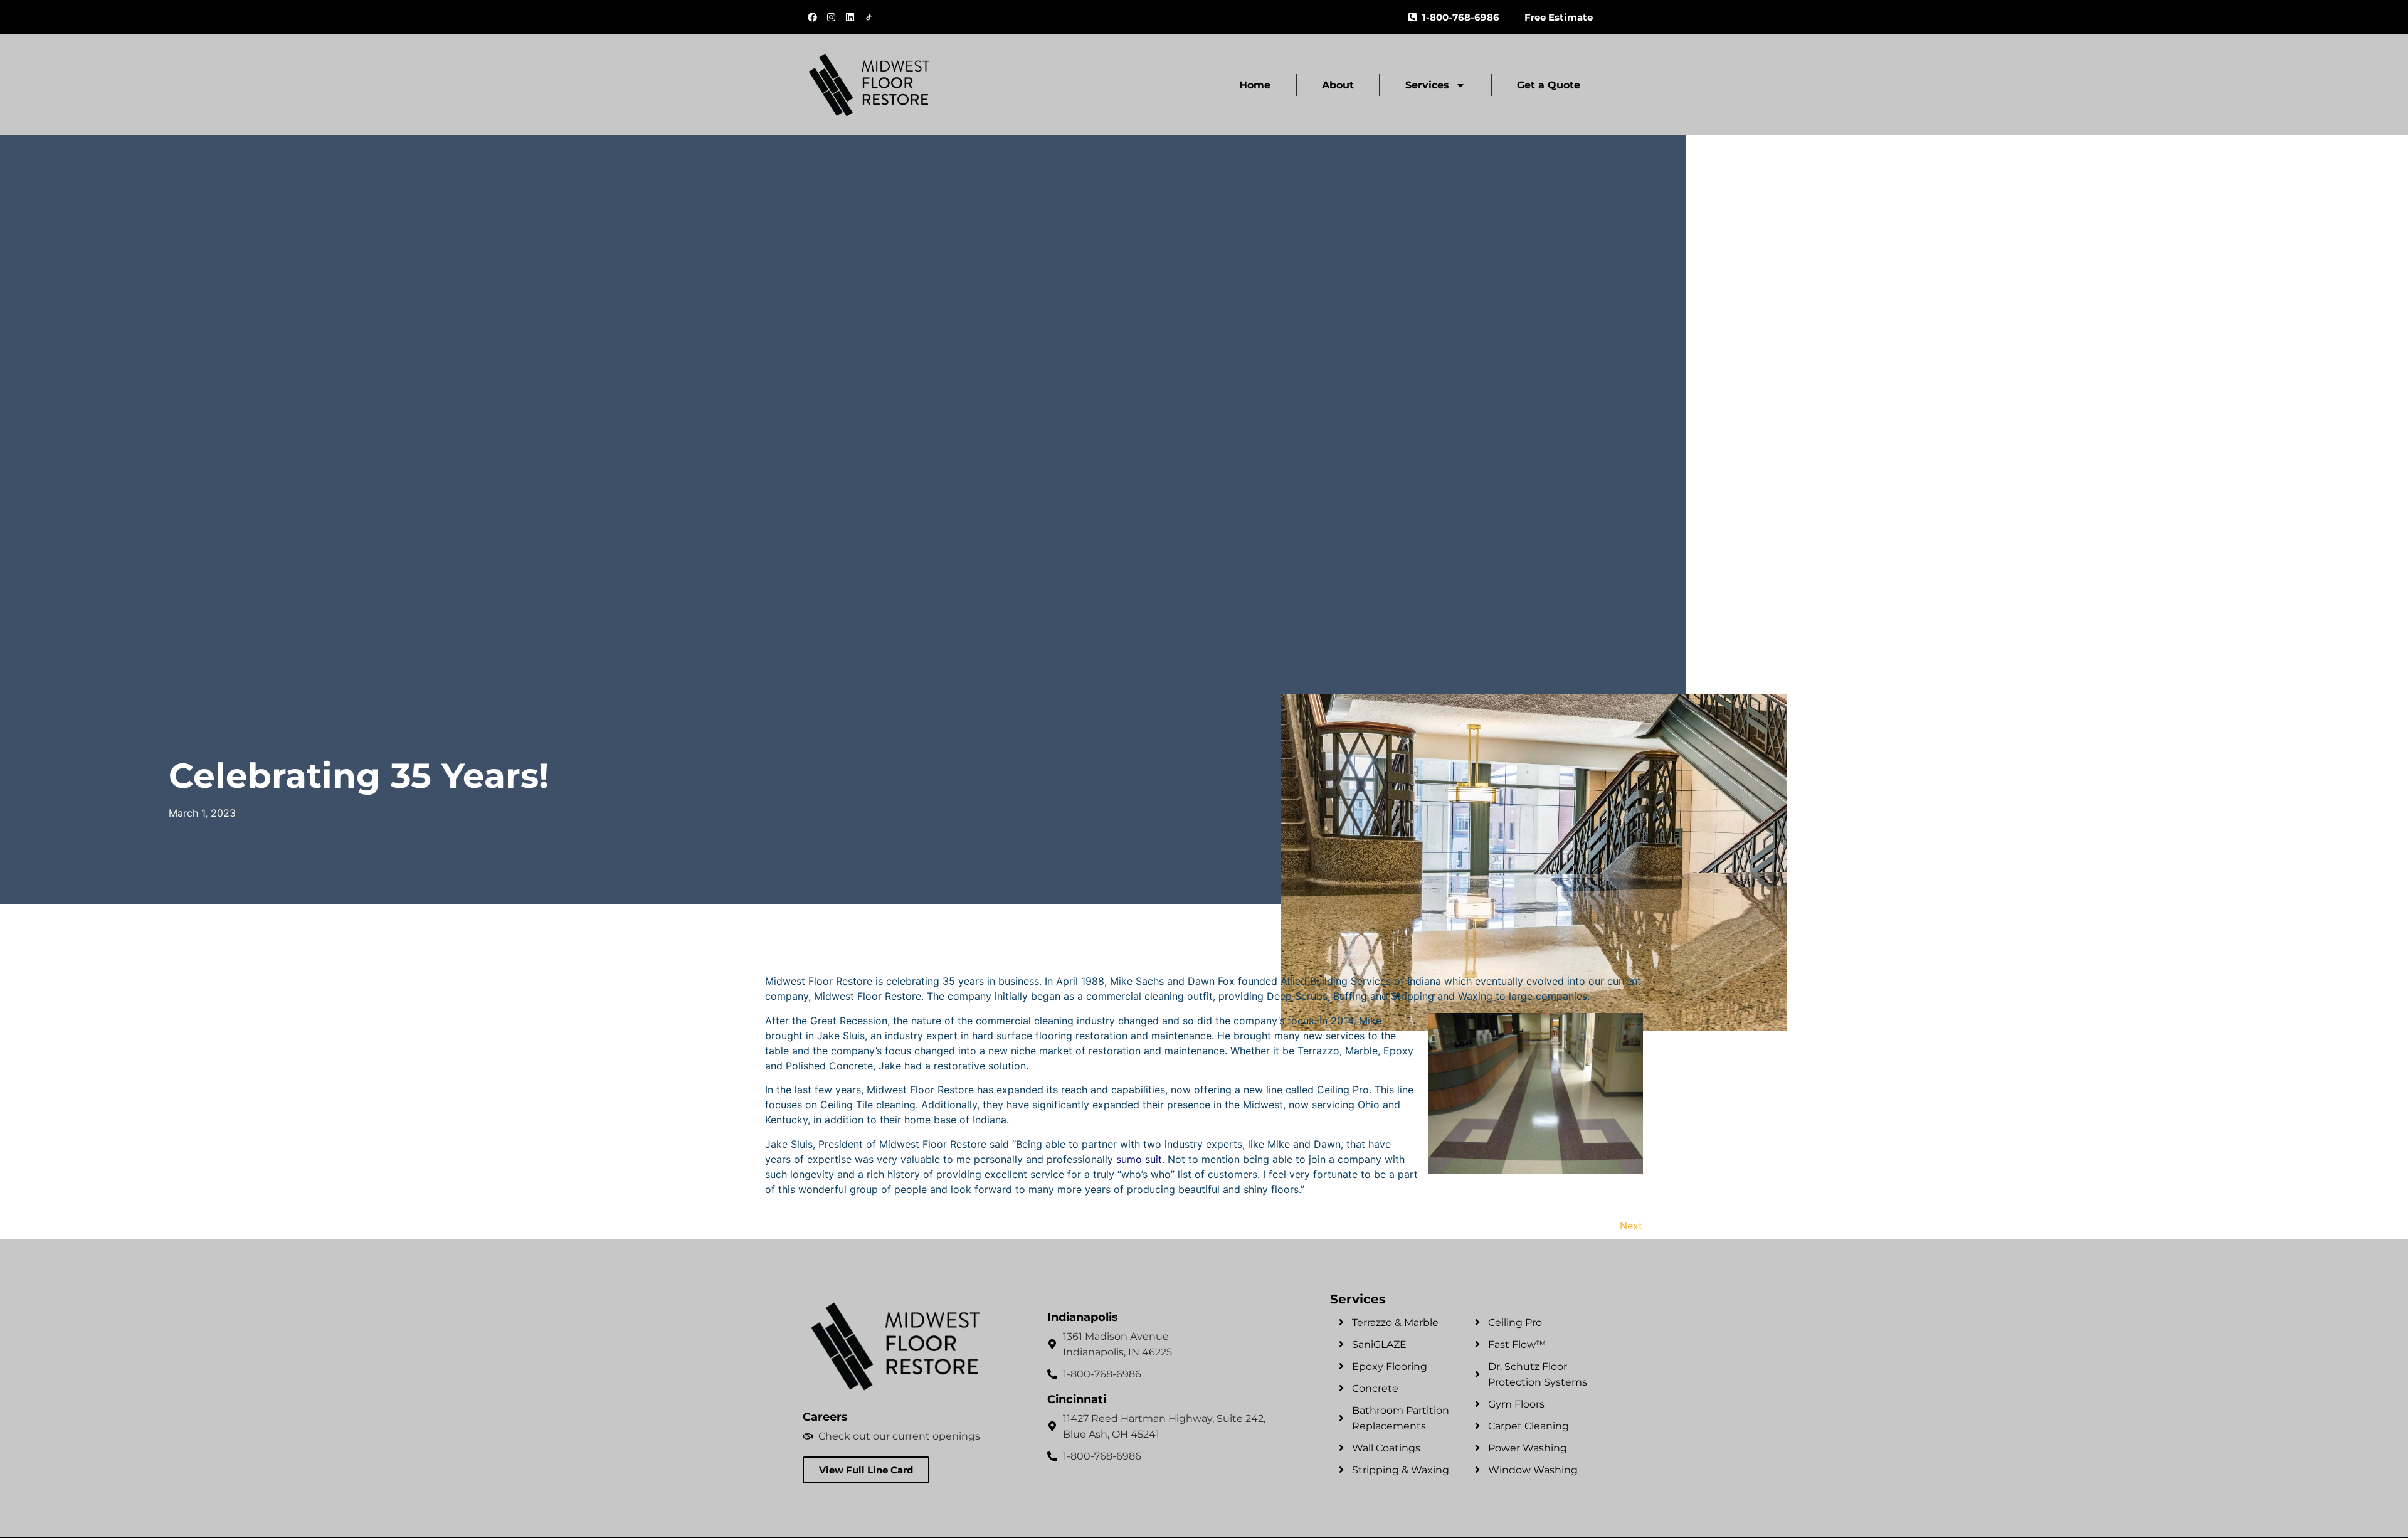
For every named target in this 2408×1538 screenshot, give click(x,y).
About (1338, 85)
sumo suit (1139, 1159)
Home (1255, 85)
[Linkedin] (850, 18)
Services (1427, 85)
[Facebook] (812, 18)
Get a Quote (1549, 85)
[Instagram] (831, 18)
